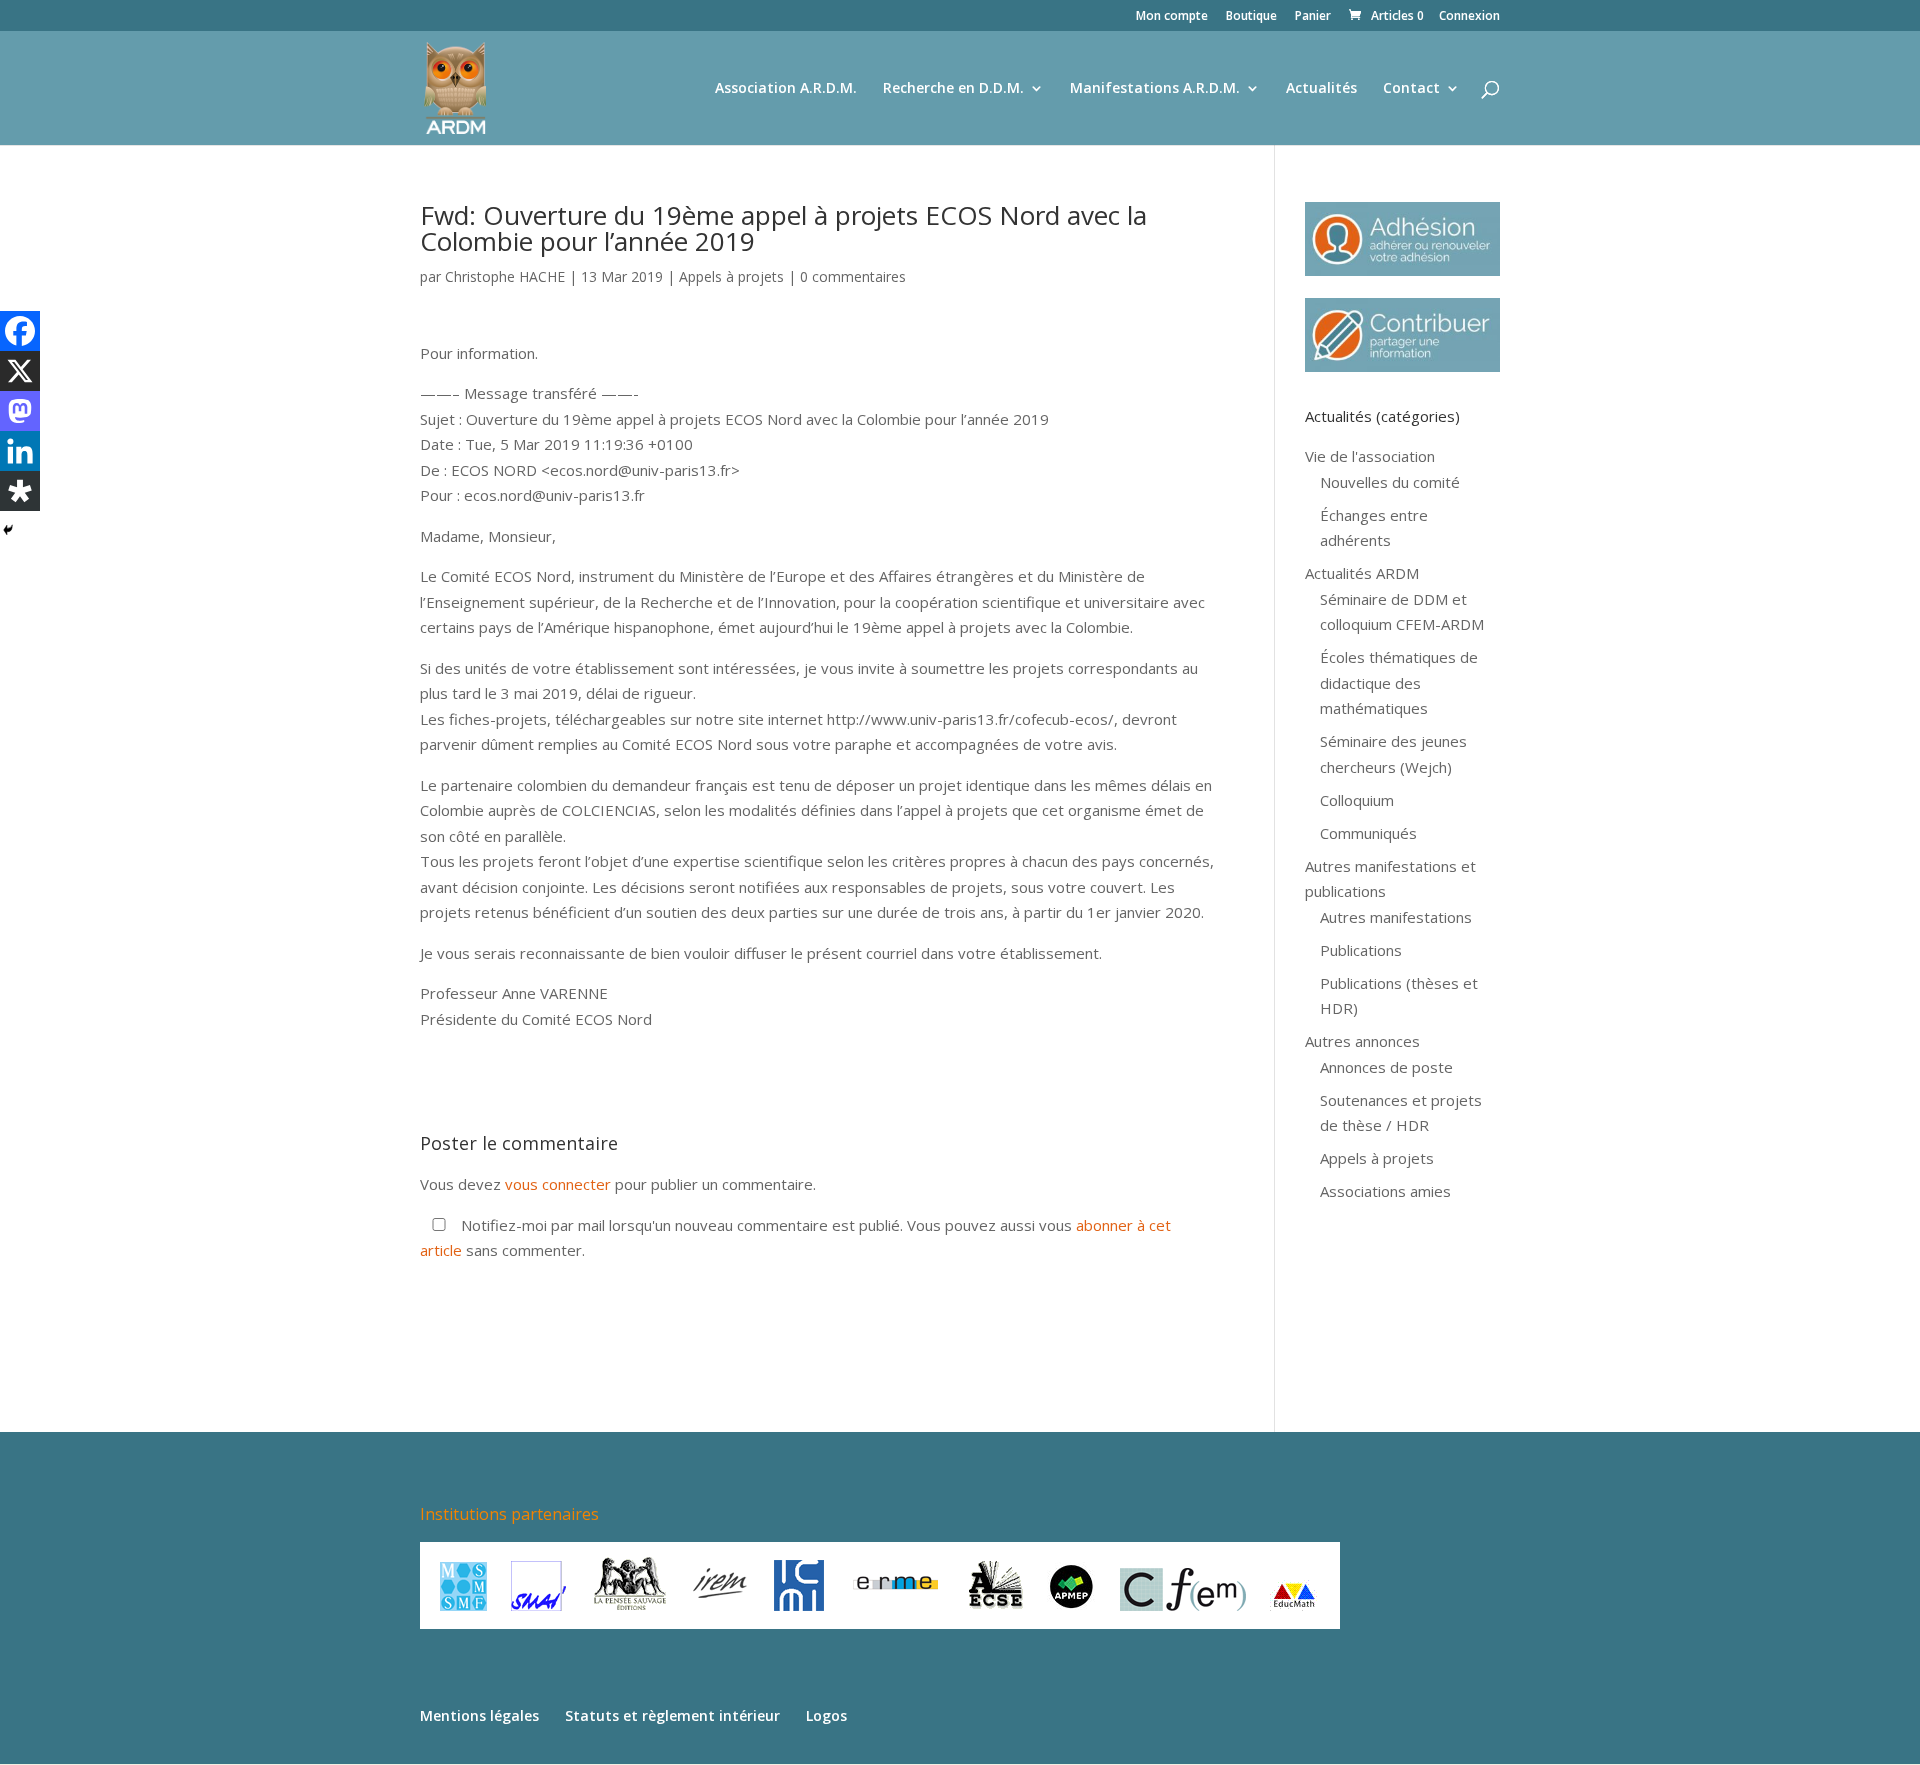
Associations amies (1385, 1191)
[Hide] (8, 530)
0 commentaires (853, 276)
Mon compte (1172, 17)
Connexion (1469, 17)
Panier (1313, 17)
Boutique (1251, 17)
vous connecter (558, 1184)
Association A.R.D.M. (786, 89)
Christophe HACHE (505, 276)
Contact (1411, 89)
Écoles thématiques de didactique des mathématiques (1399, 682)
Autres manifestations (1396, 917)
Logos (826, 1715)
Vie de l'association (1370, 456)
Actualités (1321, 89)
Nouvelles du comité (1390, 482)
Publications (1361, 950)
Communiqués (1368, 833)
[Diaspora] (20, 491)
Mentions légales (479, 1715)
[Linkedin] (20, 451)
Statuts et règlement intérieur (672, 1715)
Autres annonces (1362, 1041)
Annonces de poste (1386, 1067)
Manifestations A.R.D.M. (1155, 89)
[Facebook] (20, 331)
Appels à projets (731, 276)
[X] (20, 371)
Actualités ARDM (1362, 573)
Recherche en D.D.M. (953, 89)
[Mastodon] (20, 411)
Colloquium (1357, 800)
